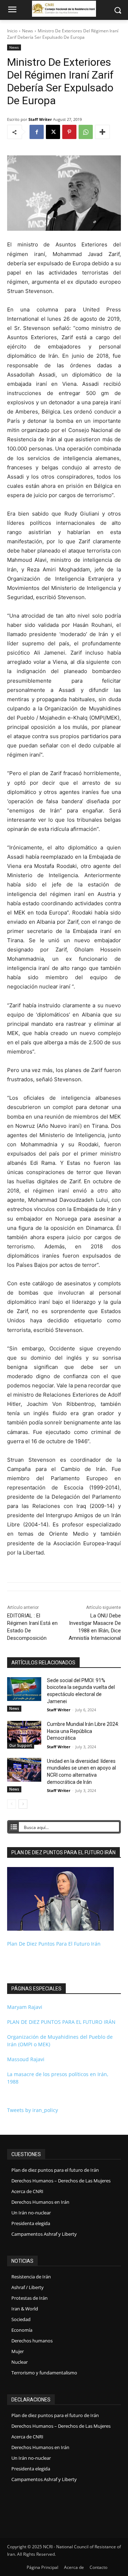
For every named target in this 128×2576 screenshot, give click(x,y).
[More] (102, 132)
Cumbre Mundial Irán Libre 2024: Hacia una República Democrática (83, 1731)
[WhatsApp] (86, 132)
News (28, 31)
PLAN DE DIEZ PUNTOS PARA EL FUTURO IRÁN (61, 2022)
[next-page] (23, 1804)
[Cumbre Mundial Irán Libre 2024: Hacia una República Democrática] (24, 1733)
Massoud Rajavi (26, 2059)
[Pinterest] (69, 132)
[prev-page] (12, 1804)
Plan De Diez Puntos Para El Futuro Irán (54, 1944)
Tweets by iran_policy (33, 2110)
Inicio (12, 31)
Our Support (21, 1745)
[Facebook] (37, 132)
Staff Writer (40, 119)
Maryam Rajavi (25, 2007)
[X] (53, 132)
